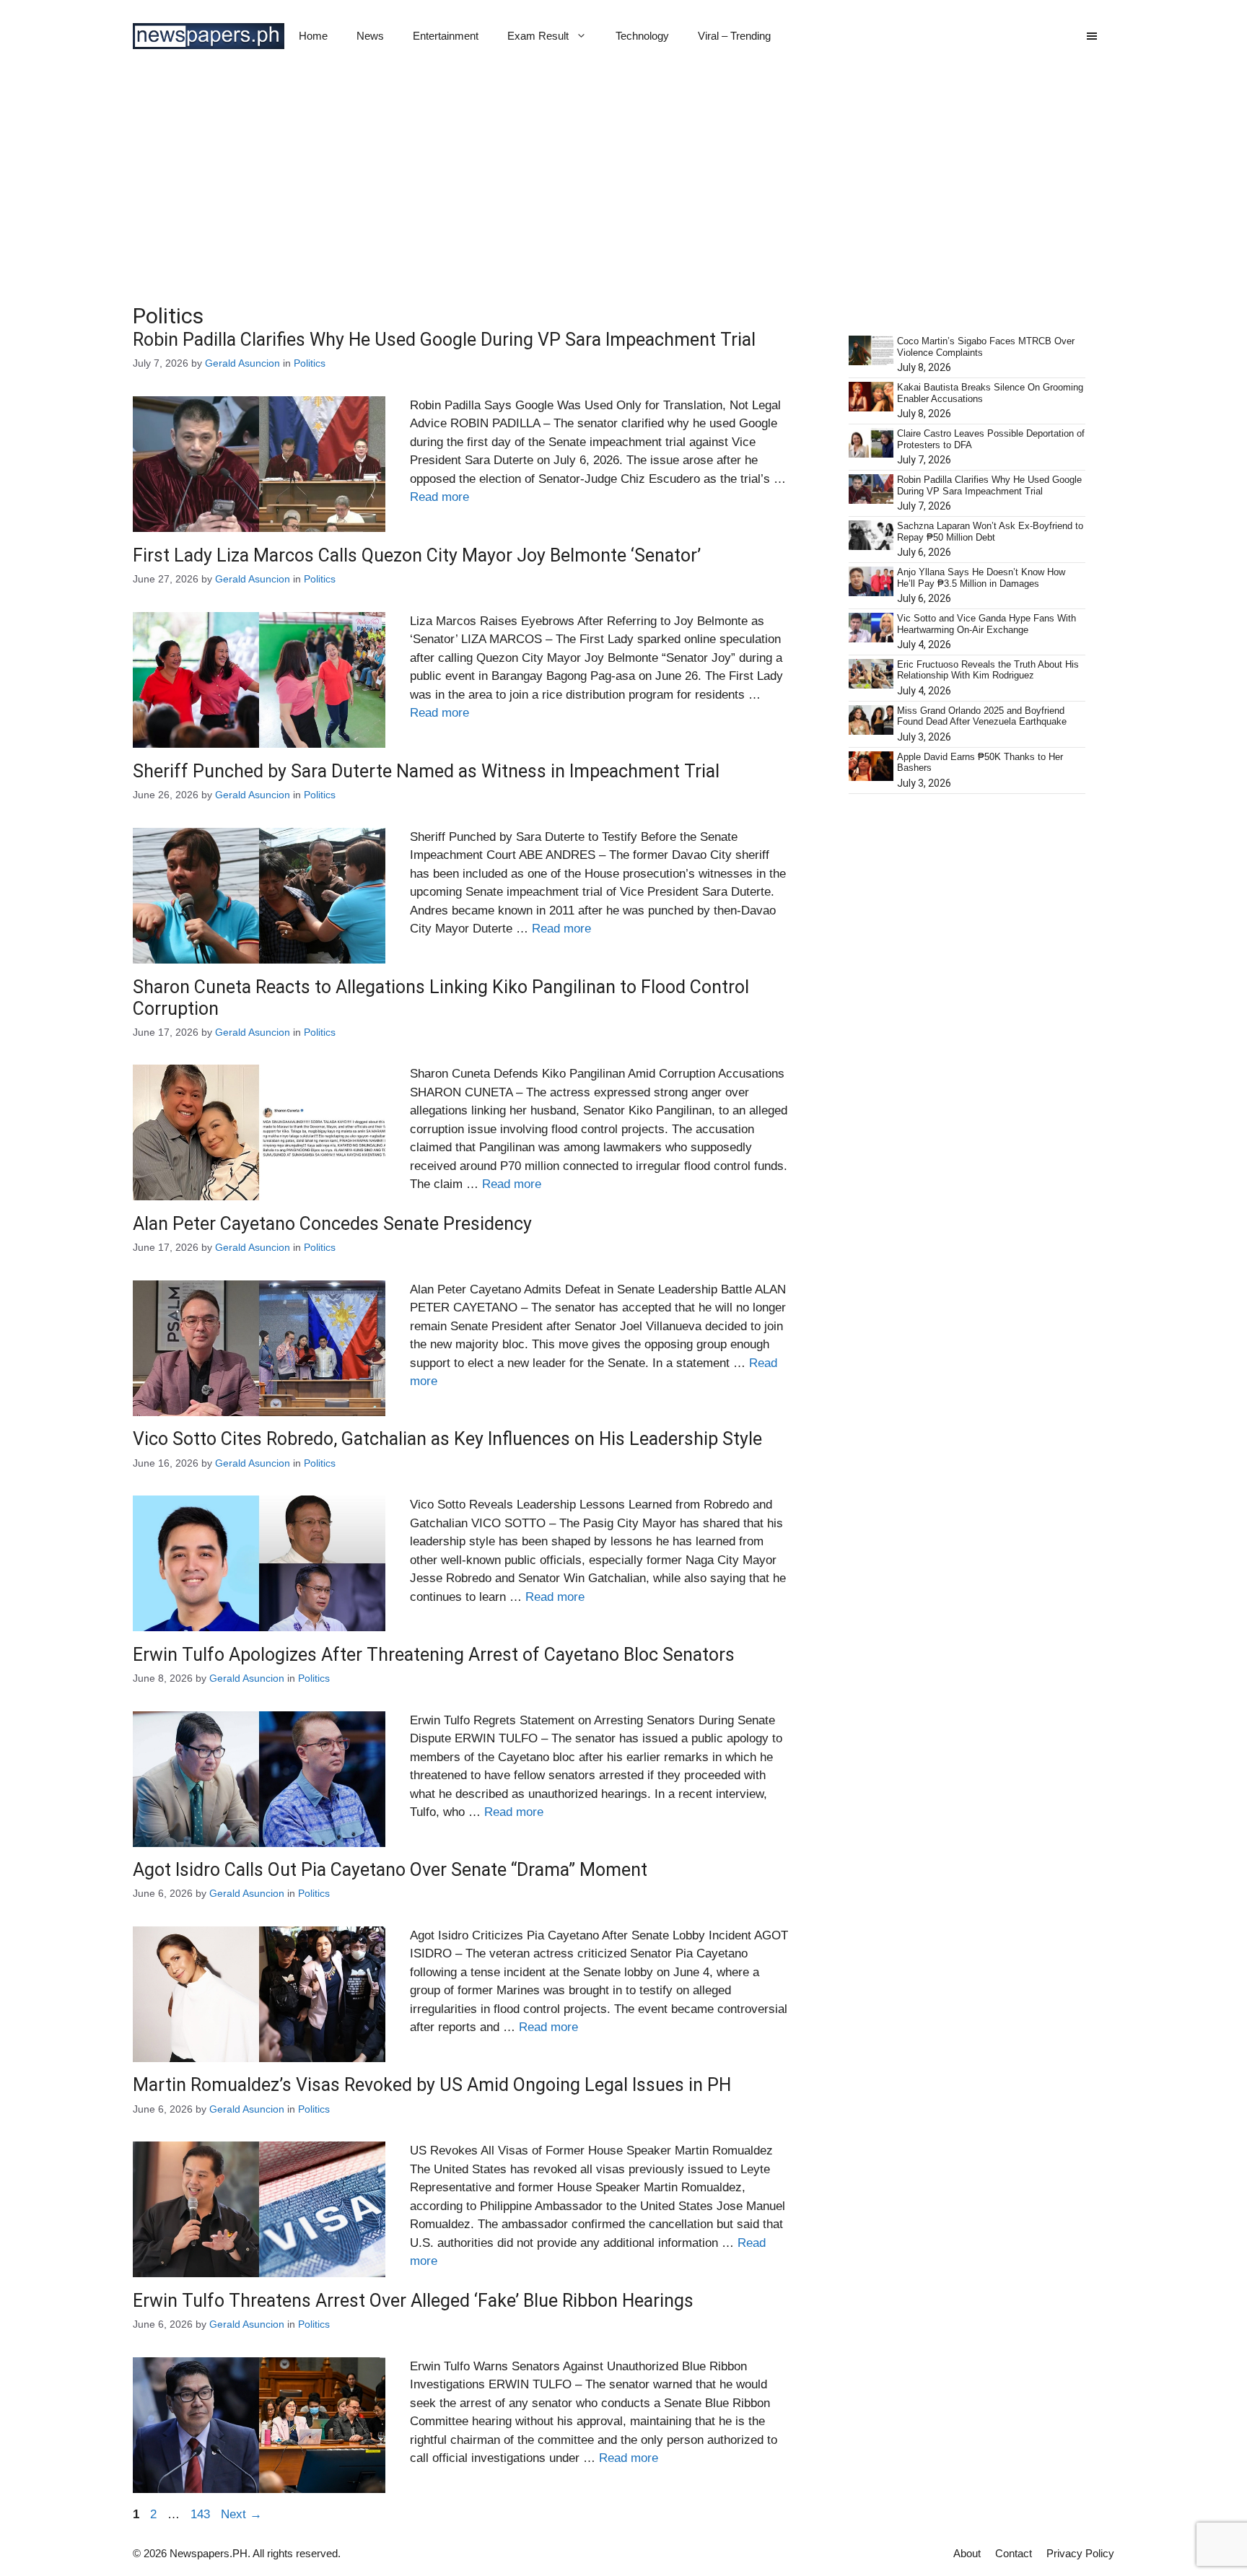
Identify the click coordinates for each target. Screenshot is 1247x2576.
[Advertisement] (623, 180)
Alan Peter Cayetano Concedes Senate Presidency (332, 1224)
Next (241, 2514)
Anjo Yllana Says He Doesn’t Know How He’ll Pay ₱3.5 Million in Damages (981, 578)
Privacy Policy (1080, 2553)
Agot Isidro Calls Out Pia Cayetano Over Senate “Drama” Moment (390, 1870)
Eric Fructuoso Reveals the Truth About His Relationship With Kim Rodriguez (988, 670)
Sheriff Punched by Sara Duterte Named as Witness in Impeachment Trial (426, 771)
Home (313, 36)
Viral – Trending (734, 36)
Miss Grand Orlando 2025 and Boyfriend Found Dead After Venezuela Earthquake (982, 716)
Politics (310, 363)
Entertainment (446, 36)
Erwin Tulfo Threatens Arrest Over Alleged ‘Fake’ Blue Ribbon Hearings (413, 2301)
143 (202, 2514)
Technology (642, 36)
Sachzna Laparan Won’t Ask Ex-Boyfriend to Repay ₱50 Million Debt (990, 532)
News (370, 36)
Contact (1014, 2553)
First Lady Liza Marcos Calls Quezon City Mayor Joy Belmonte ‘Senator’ (417, 555)
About (967, 2553)
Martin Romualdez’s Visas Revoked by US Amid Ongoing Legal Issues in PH (432, 2085)
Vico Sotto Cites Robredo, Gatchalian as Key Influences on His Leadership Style (447, 1439)
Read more (439, 497)
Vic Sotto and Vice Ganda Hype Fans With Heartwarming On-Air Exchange (986, 624)
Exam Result (538, 36)
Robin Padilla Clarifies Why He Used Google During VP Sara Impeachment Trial (444, 340)
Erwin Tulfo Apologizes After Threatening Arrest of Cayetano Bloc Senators (434, 1655)
